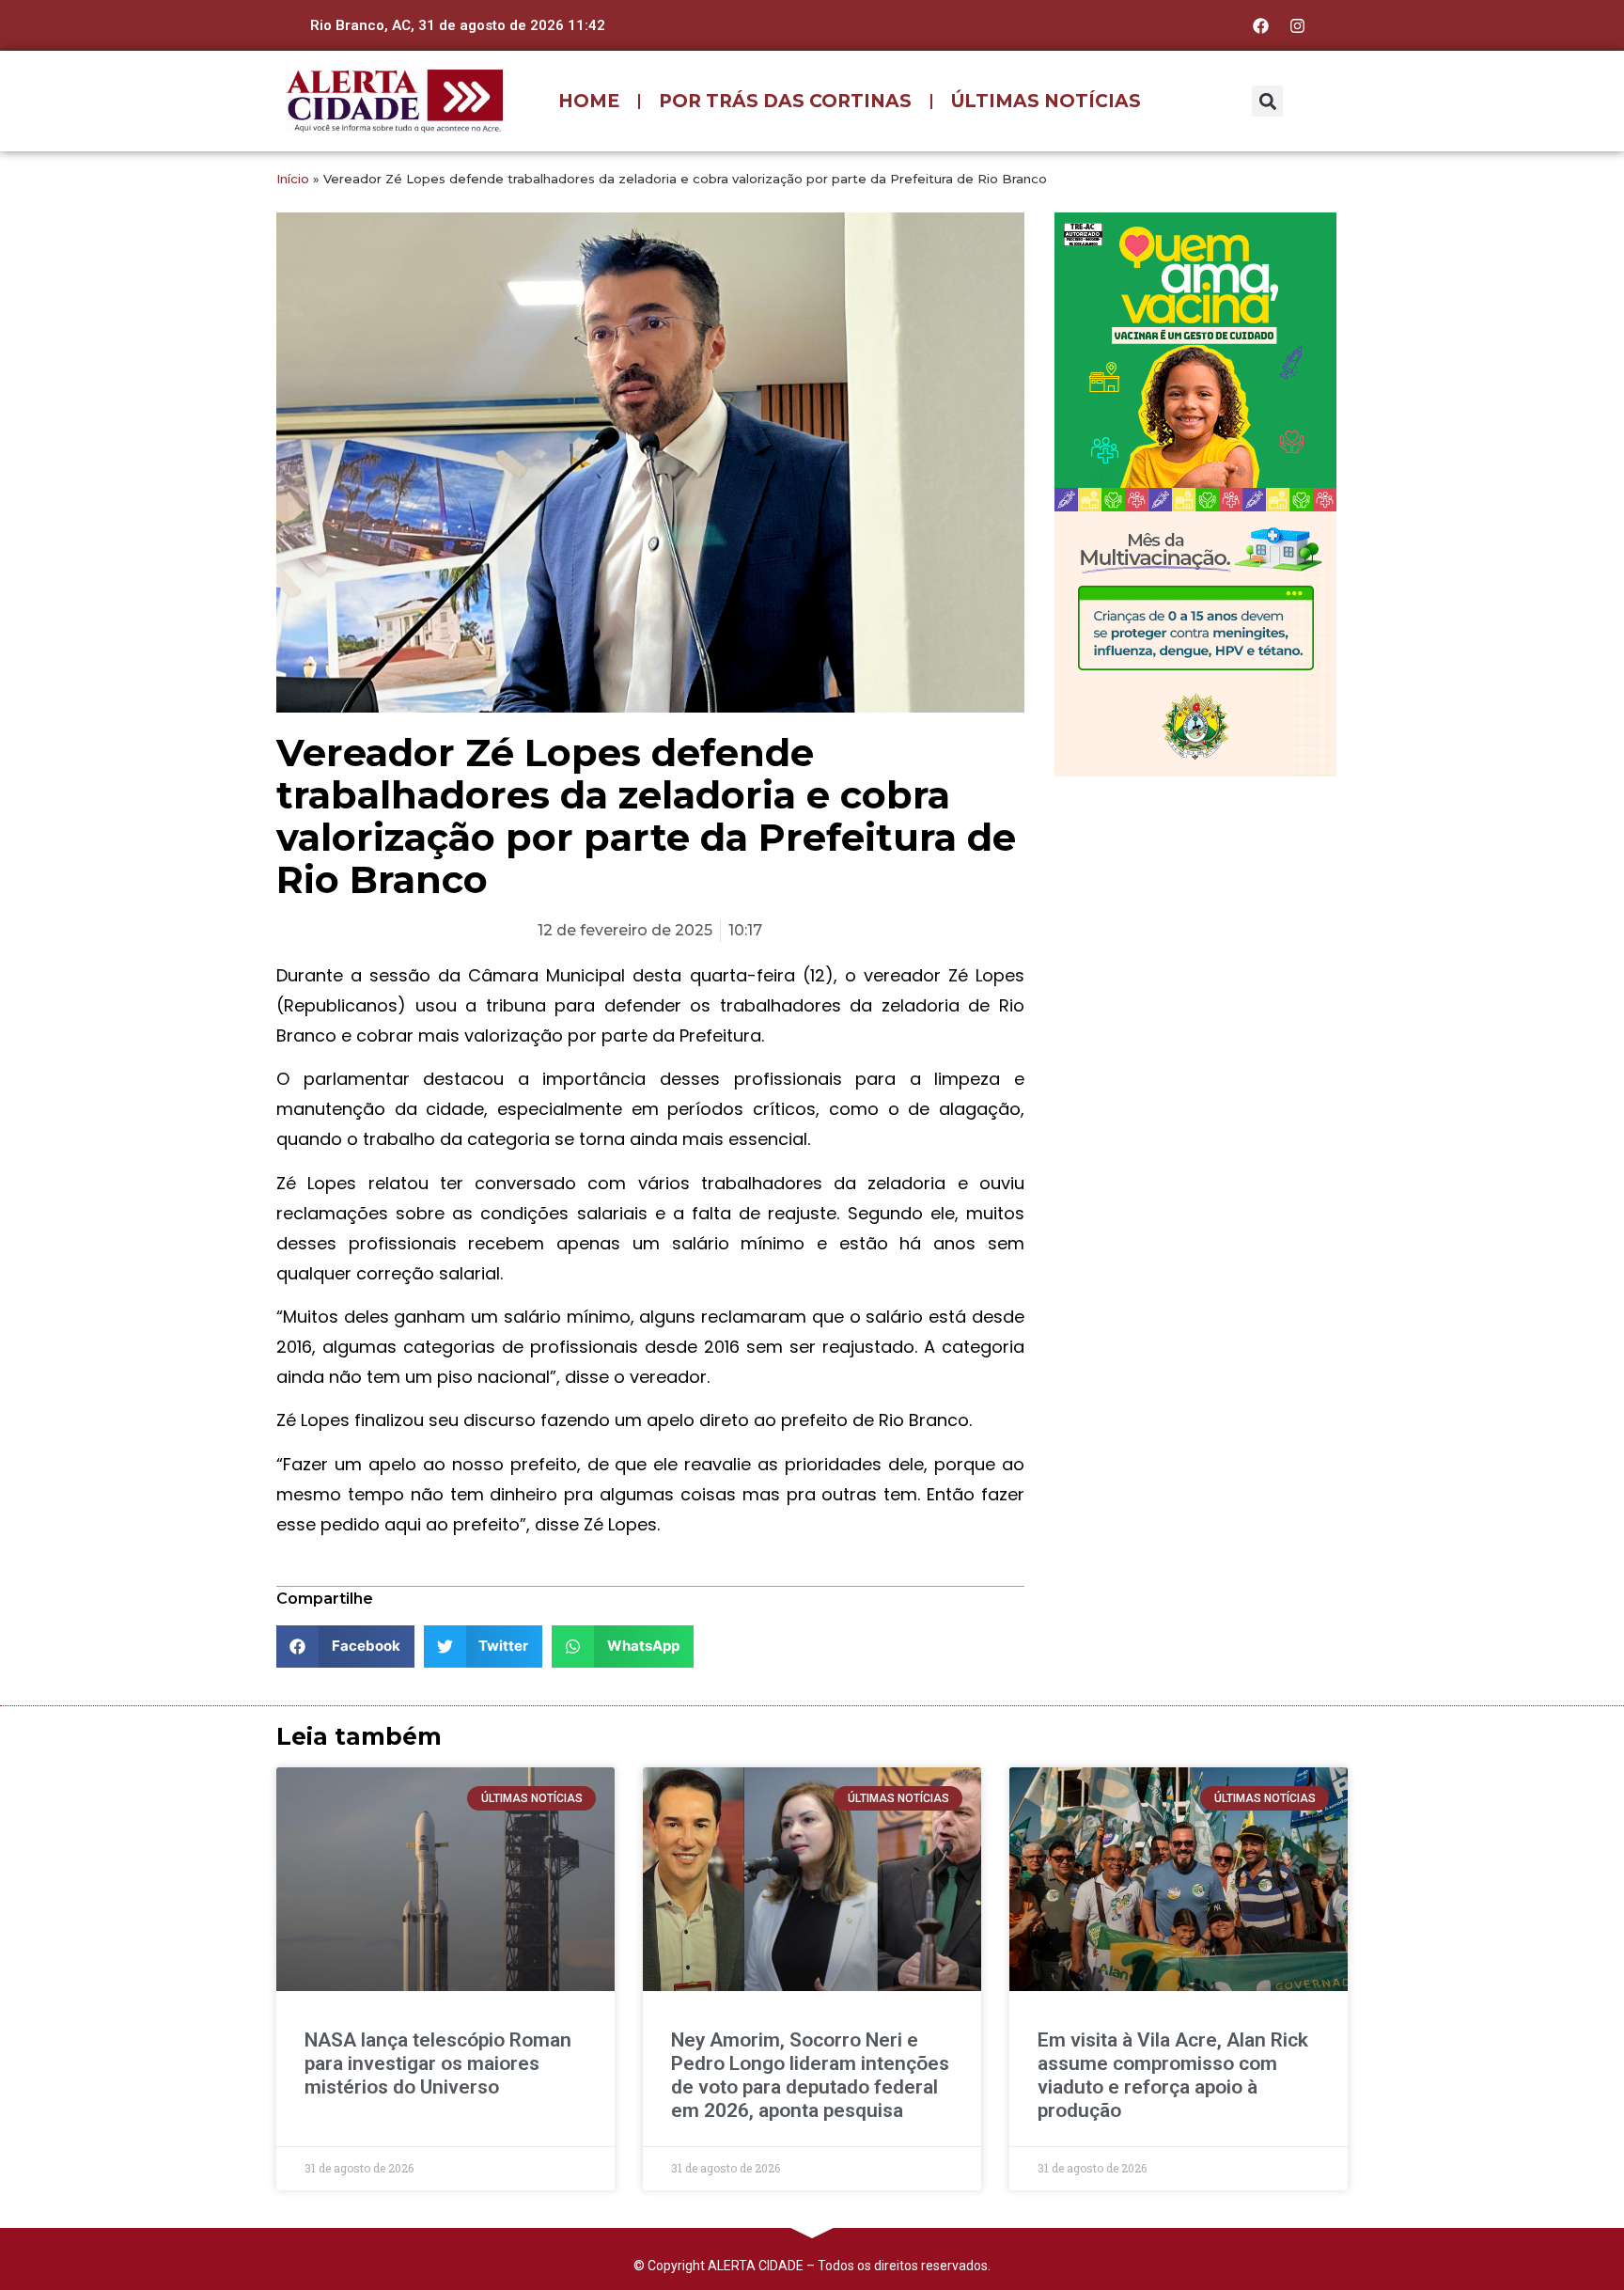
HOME (589, 101)
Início (293, 179)
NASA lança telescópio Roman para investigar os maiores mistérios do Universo (438, 2063)
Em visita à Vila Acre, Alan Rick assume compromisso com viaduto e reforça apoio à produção (1173, 2076)
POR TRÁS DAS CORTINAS (785, 101)
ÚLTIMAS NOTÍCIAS (1046, 101)
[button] (1267, 101)
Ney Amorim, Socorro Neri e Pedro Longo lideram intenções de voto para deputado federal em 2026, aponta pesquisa (810, 2076)
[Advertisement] (1195, 913)
